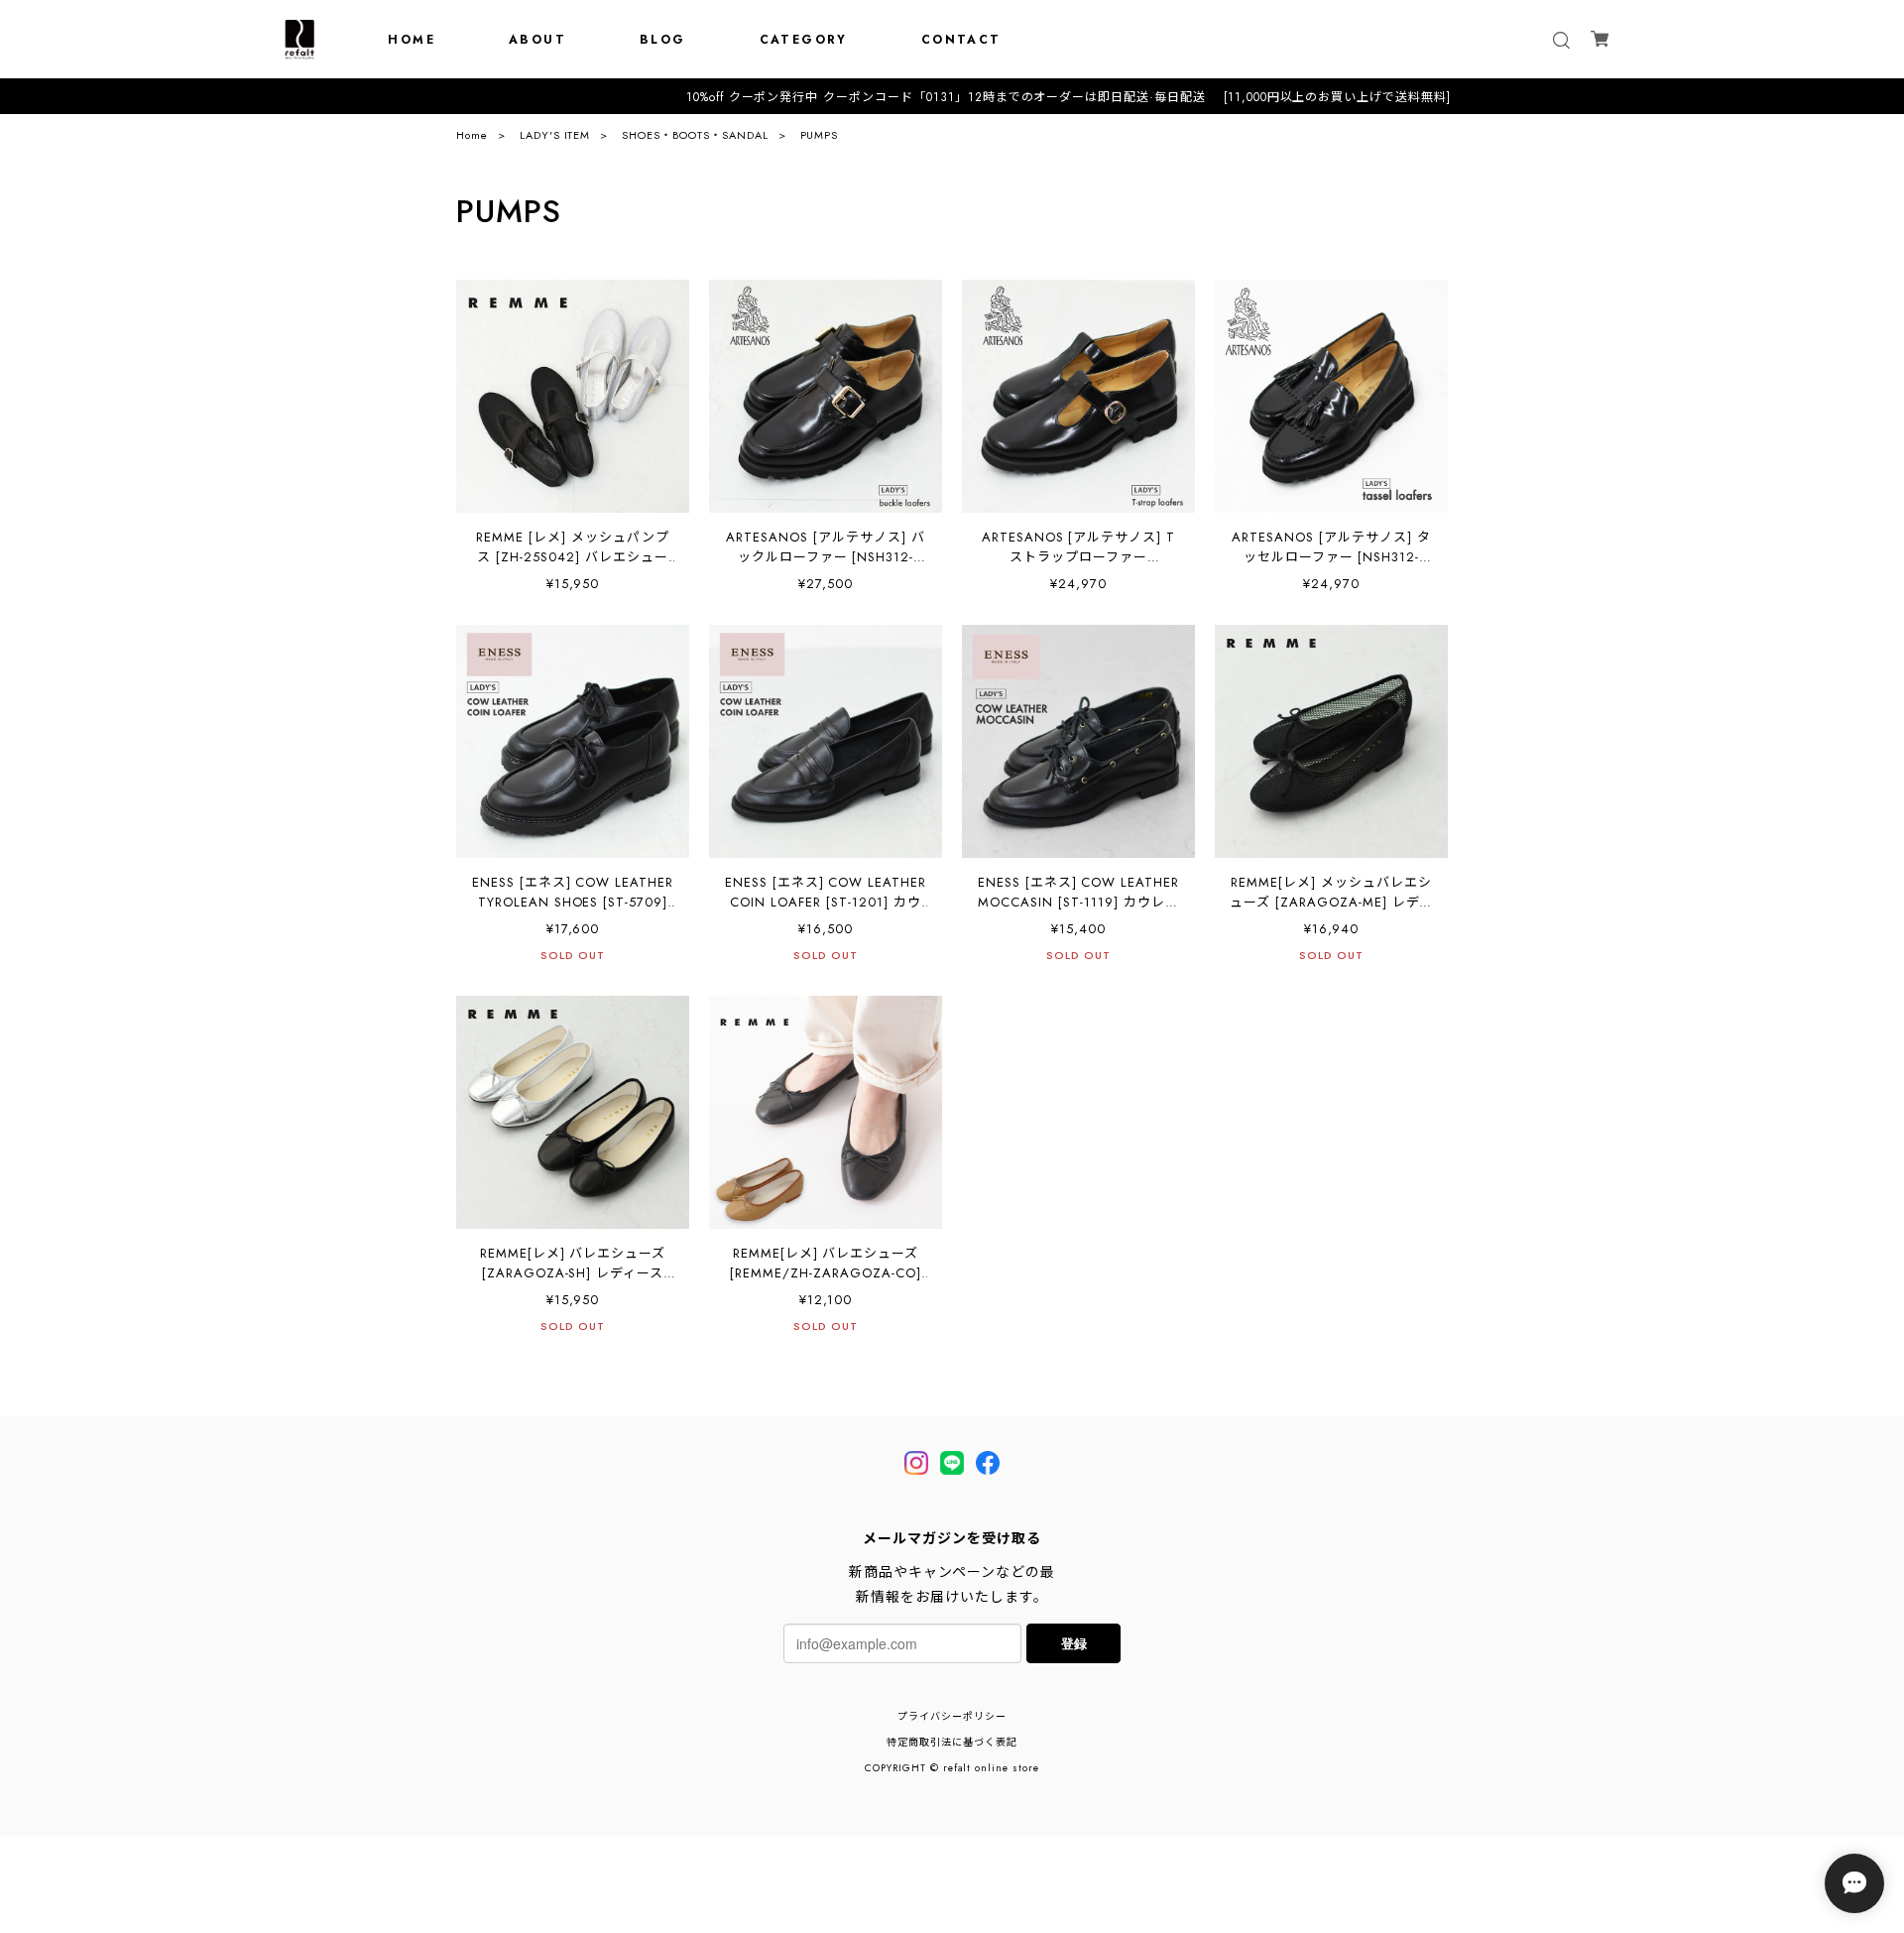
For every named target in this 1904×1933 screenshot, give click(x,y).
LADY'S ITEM (555, 135)
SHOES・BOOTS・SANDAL (695, 135)
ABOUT (537, 40)
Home (472, 135)
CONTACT (961, 40)
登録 (1074, 1643)
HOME (412, 40)
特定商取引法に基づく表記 (952, 1742)
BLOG (663, 40)
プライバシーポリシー (952, 1716)
